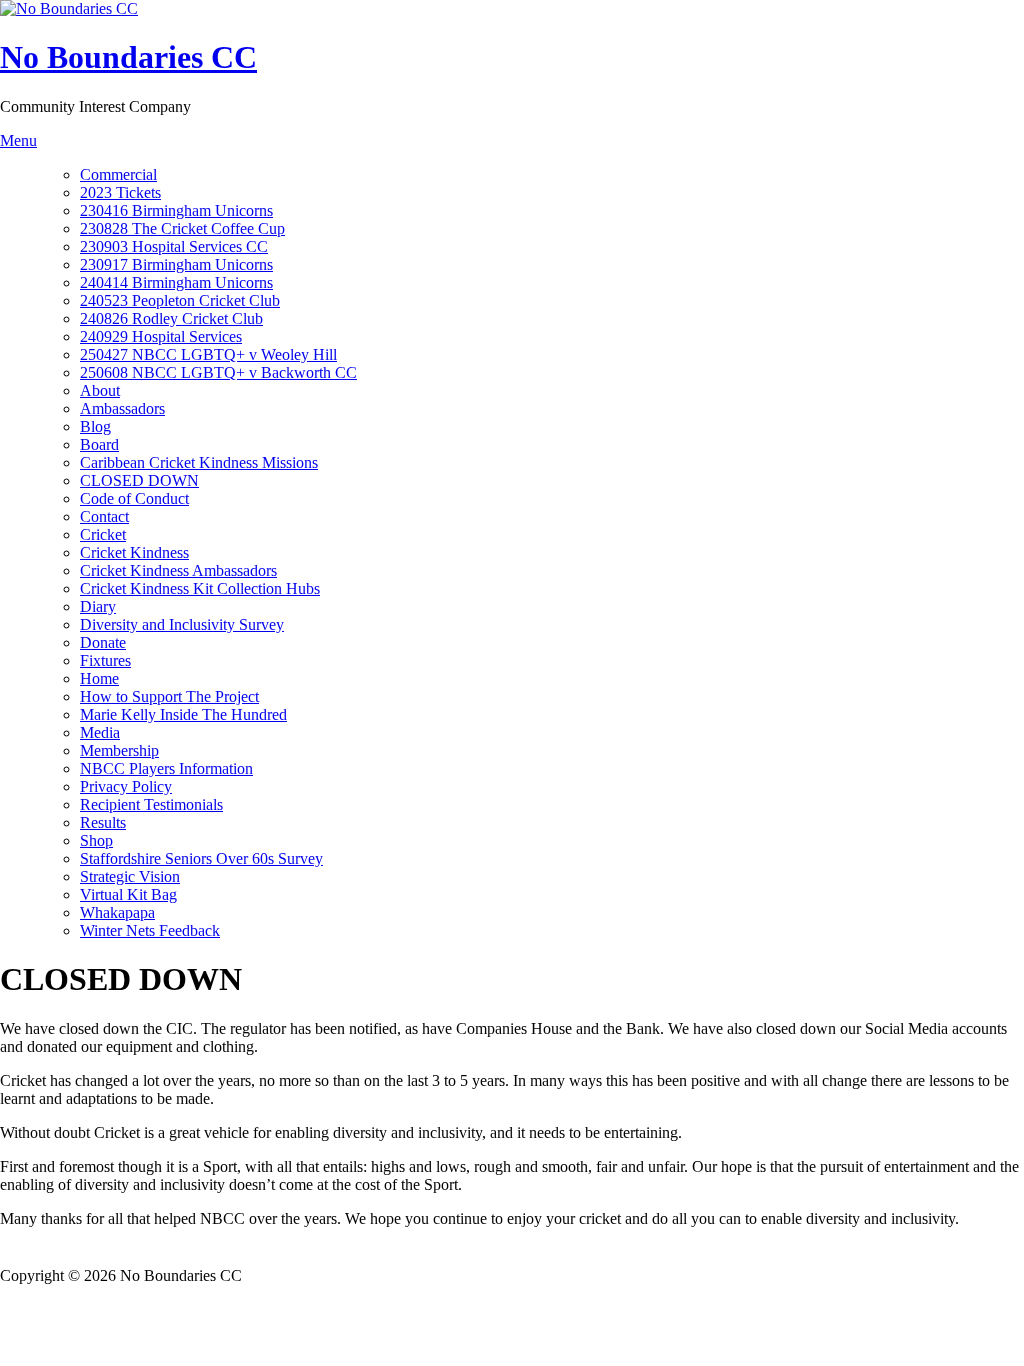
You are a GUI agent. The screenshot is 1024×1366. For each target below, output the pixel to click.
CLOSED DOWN (139, 480)
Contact (104, 516)
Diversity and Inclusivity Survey (182, 624)
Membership (119, 750)
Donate (103, 642)
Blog (95, 426)
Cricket (103, 534)
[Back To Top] (10, 1257)
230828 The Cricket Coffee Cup (182, 228)
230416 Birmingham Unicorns (176, 210)
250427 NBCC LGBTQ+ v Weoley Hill (208, 354)
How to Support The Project (169, 696)
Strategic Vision (130, 876)
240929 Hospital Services (161, 336)
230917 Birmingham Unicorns (176, 264)
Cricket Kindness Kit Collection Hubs (200, 588)
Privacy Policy (126, 786)
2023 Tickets (120, 192)
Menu (18, 140)
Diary (98, 606)
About (100, 390)
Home (99, 678)
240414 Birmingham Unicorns (176, 282)
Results (103, 822)
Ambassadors (122, 408)
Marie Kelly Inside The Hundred (183, 714)
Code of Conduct (134, 498)
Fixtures (105, 660)
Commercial (118, 174)
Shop (96, 840)
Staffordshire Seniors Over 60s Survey (201, 858)
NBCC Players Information (166, 768)
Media (100, 732)
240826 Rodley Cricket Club (171, 318)
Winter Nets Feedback (150, 930)
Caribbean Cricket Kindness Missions (199, 462)
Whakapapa (117, 912)
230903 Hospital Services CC (174, 246)
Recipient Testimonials (151, 804)
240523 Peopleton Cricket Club (180, 300)
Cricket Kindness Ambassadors (178, 570)
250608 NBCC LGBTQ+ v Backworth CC (218, 372)
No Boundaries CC (128, 57)
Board (99, 444)
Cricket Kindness (134, 552)
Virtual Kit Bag (128, 894)
